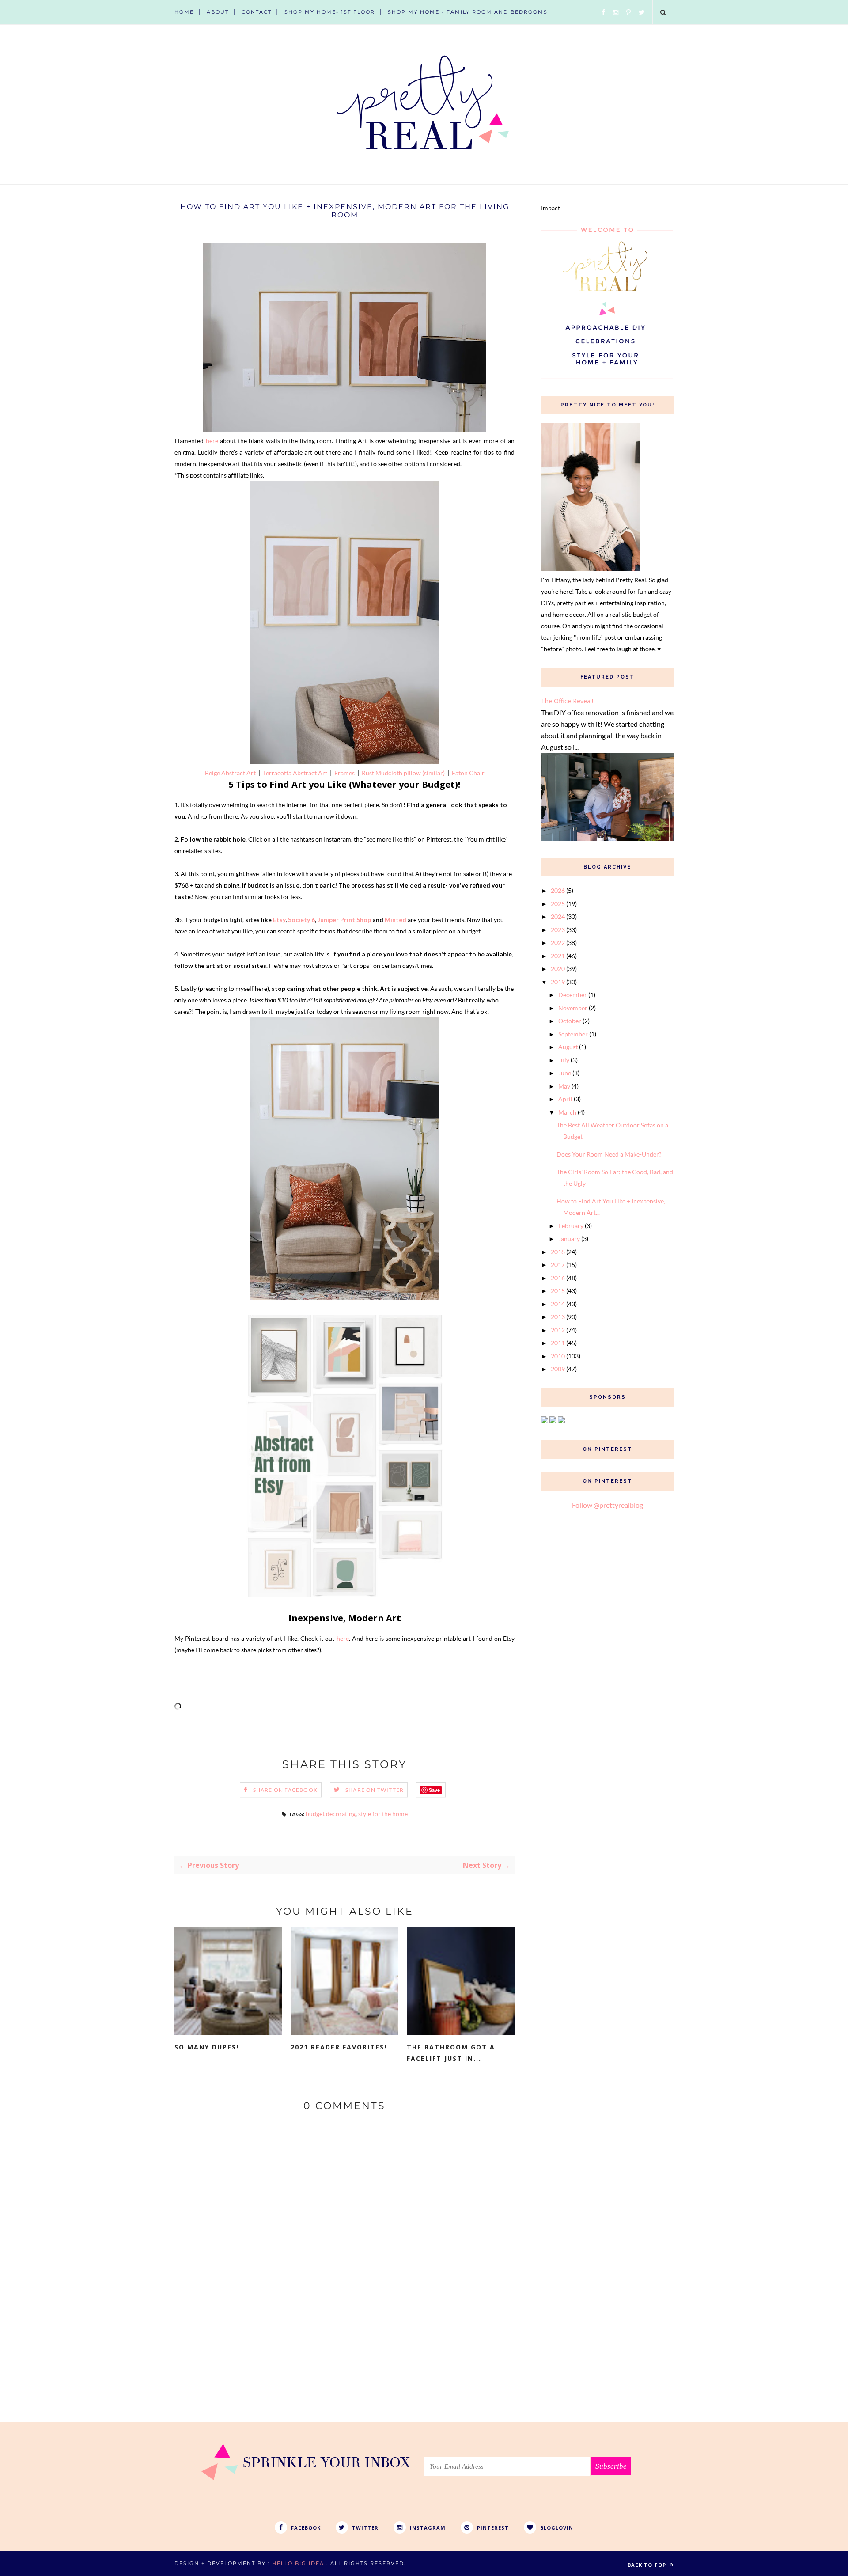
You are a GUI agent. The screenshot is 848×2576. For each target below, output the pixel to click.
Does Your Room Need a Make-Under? (609, 1154)
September (573, 1034)
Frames (344, 773)
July (564, 1060)
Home (184, 12)
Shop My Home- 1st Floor (330, 12)
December (573, 995)
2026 (558, 890)
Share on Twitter (375, 1790)
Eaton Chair (468, 773)
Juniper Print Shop (344, 920)
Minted (396, 920)
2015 (558, 1291)
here (212, 441)
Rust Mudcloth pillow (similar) (403, 773)
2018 (558, 1252)
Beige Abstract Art (230, 773)
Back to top (648, 2565)
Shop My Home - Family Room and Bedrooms (468, 12)
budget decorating (331, 1814)
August (568, 1047)
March (567, 1112)
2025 (558, 904)
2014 (558, 1304)
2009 (558, 1369)
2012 (558, 1330)
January (569, 1239)
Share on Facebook (285, 1790)
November (573, 1008)
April (565, 1099)
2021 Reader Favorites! (339, 2047)
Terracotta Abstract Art (295, 773)
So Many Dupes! (207, 2047)
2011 (558, 1343)
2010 (558, 1356)
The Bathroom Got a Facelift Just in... (451, 2053)
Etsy (279, 920)
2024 (558, 916)
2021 (558, 956)
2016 (558, 1278)
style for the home (383, 1814)
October (570, 1021)
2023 (558, 930)
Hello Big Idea (298, 2563)
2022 (558, 943)
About (218, 12)
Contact (257, 12)
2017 (558, 1265)
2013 (558, 1317)
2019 (558, 982)
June (565, 1073)
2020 (558, 969)
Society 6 (301, 920)
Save (434, 1790)
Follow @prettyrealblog (608, 1505)
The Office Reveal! (567, 701)
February (571, 1226)
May (564, 1086)
